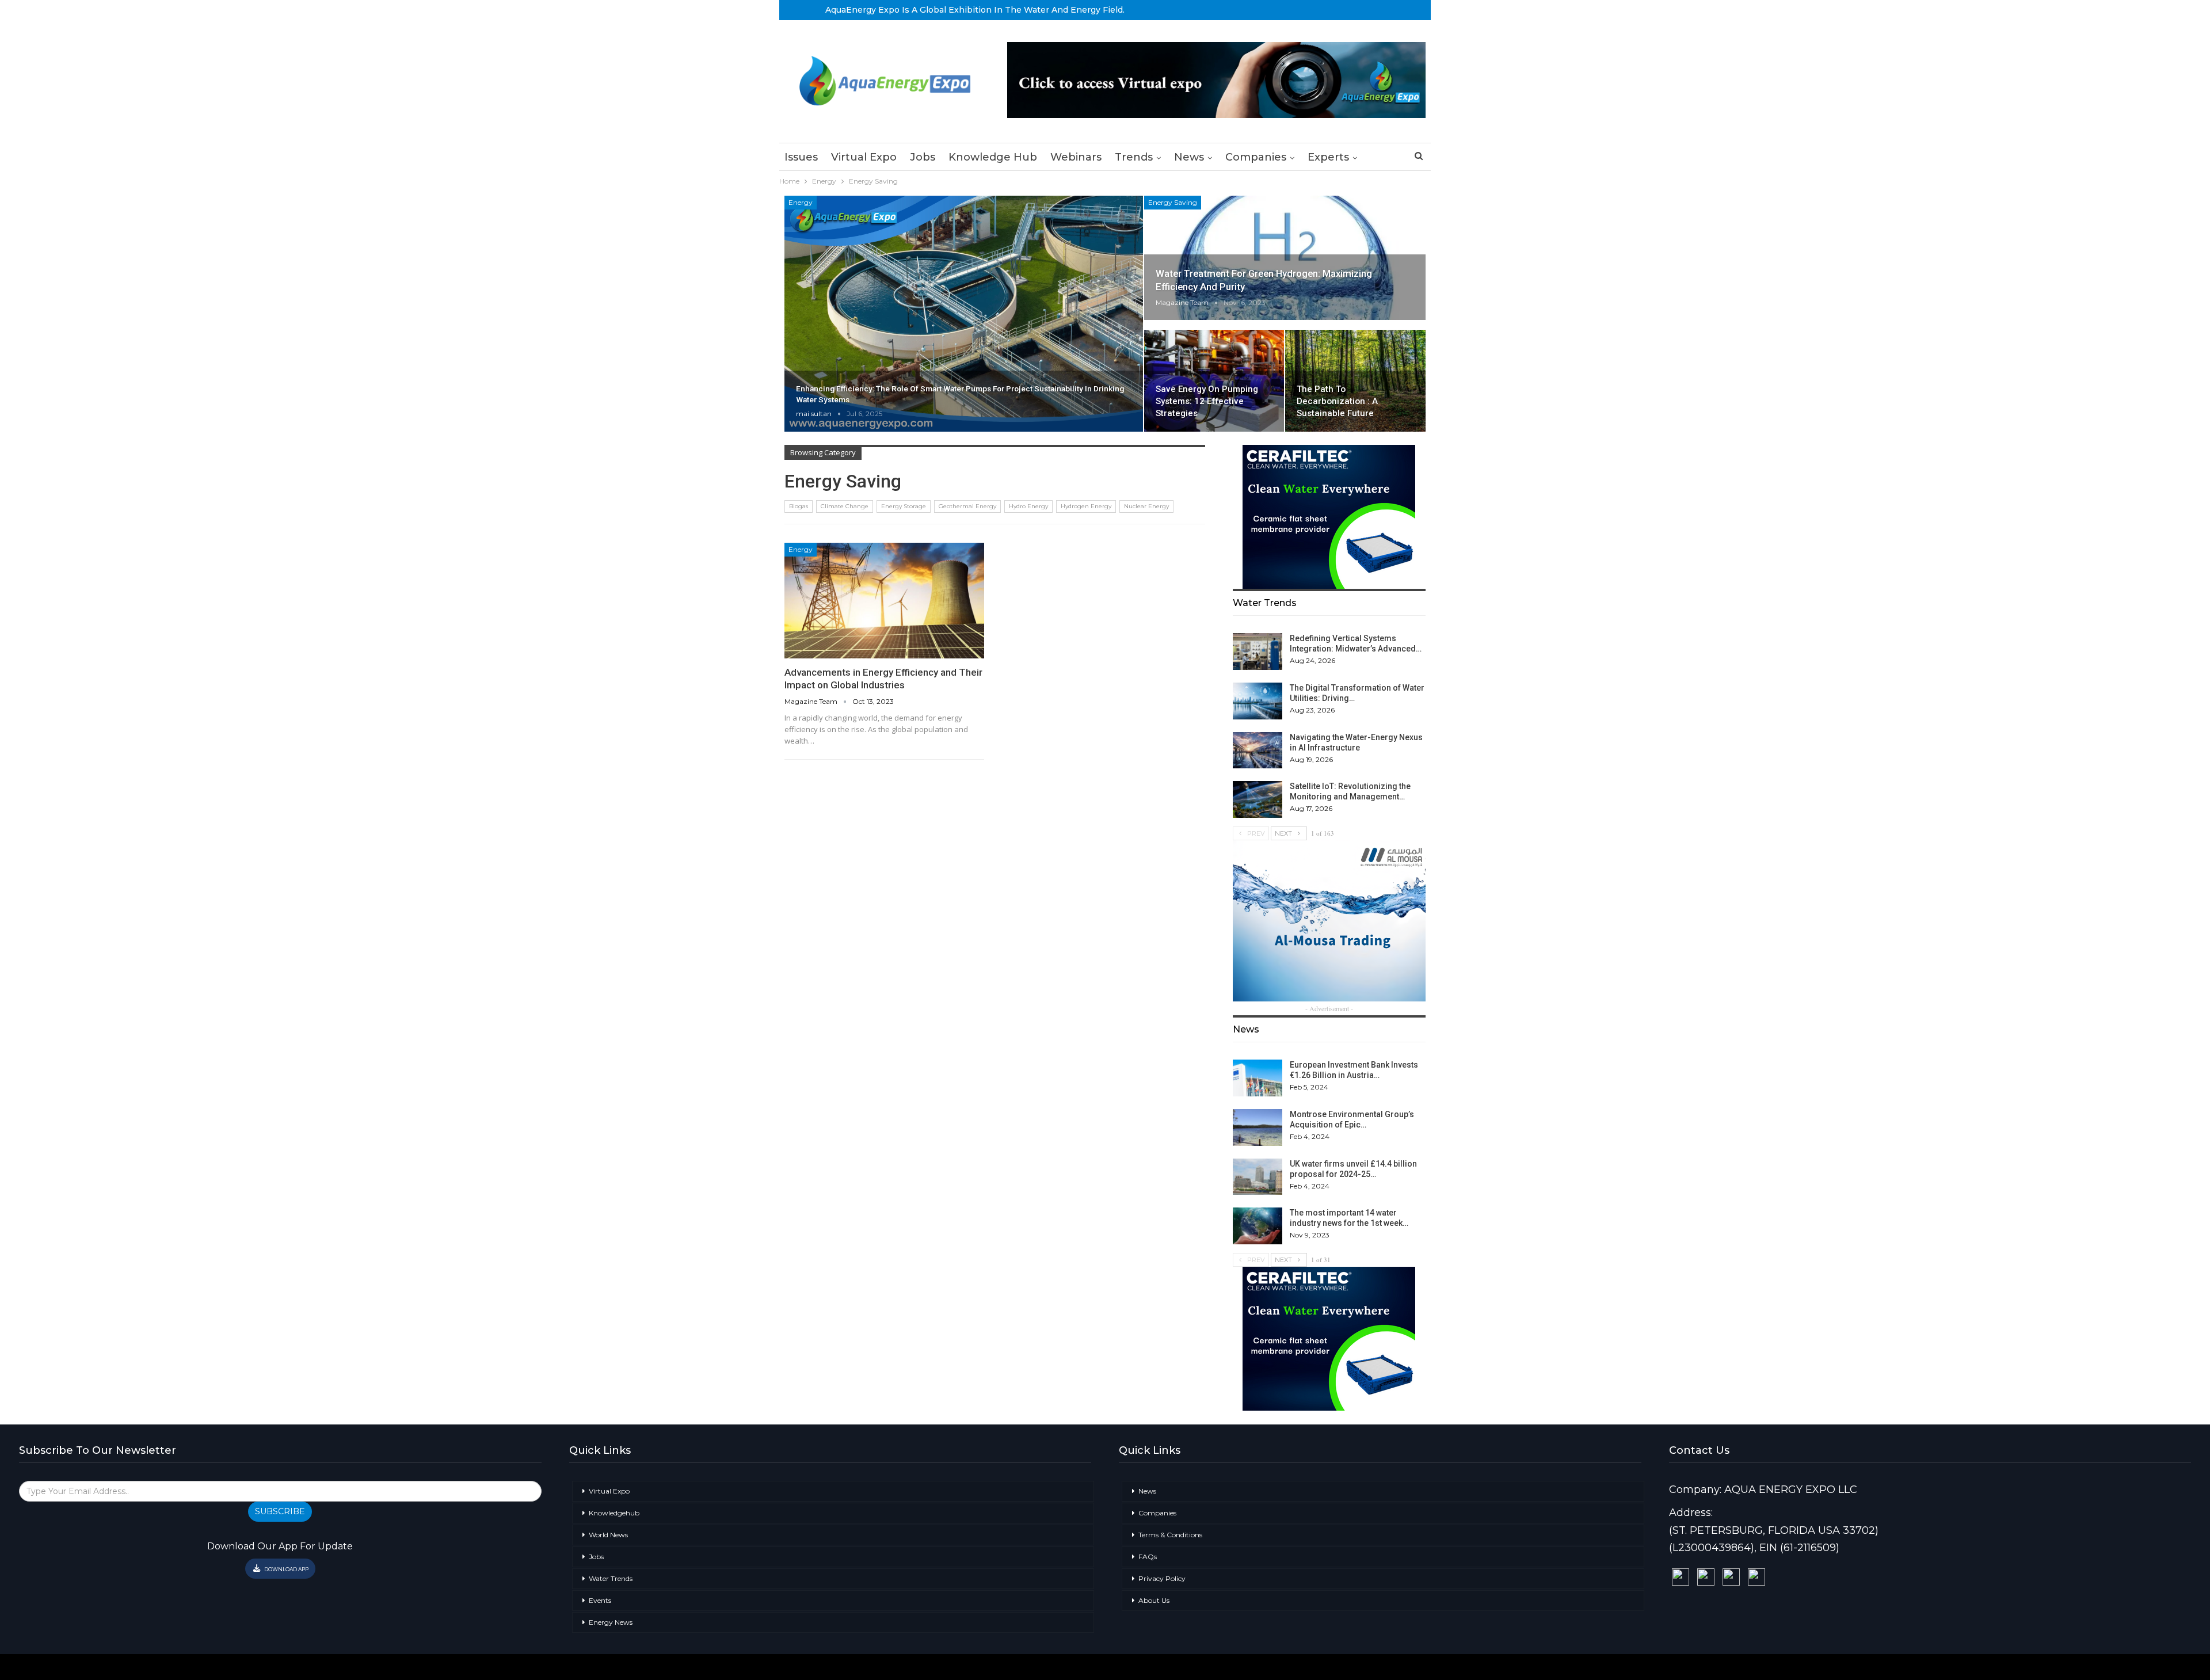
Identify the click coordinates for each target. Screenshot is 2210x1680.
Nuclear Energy (1146, 506)
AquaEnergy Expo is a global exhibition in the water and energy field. (975, 10)
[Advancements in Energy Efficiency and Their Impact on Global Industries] (884, 601)
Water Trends (611, 1578)
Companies (1256, 157)
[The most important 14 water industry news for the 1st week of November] (1258, 1226)
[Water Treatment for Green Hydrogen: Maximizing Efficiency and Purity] (1285, 258)
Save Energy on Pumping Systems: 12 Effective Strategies (1207, 401)
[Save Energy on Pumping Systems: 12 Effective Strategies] (1214, 380)
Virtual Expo (864, 157)
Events (600, 1600)
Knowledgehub (614, 1513)
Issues (801, 157)
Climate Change (845, 506)
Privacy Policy (1162, 1578)
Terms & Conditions (1170, 1535)
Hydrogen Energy (1086, 506)
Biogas (799, 506)
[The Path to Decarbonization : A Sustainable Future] (1355, 380)
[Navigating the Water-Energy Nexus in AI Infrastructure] (1258, 751)
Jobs (923, 157)
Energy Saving (1173, 202)
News (1189, 157)
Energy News (611, 1622)
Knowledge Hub (993, 157)
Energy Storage (904, 506)
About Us (1154, 1600)
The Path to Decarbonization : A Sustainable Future (1337, 401)
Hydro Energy (1028, 506)
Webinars (1076, 157)
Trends (1134, 157)
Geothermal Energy (967, 506)
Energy (801, 202)
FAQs (1148, 1557)
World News (608, 1535)
